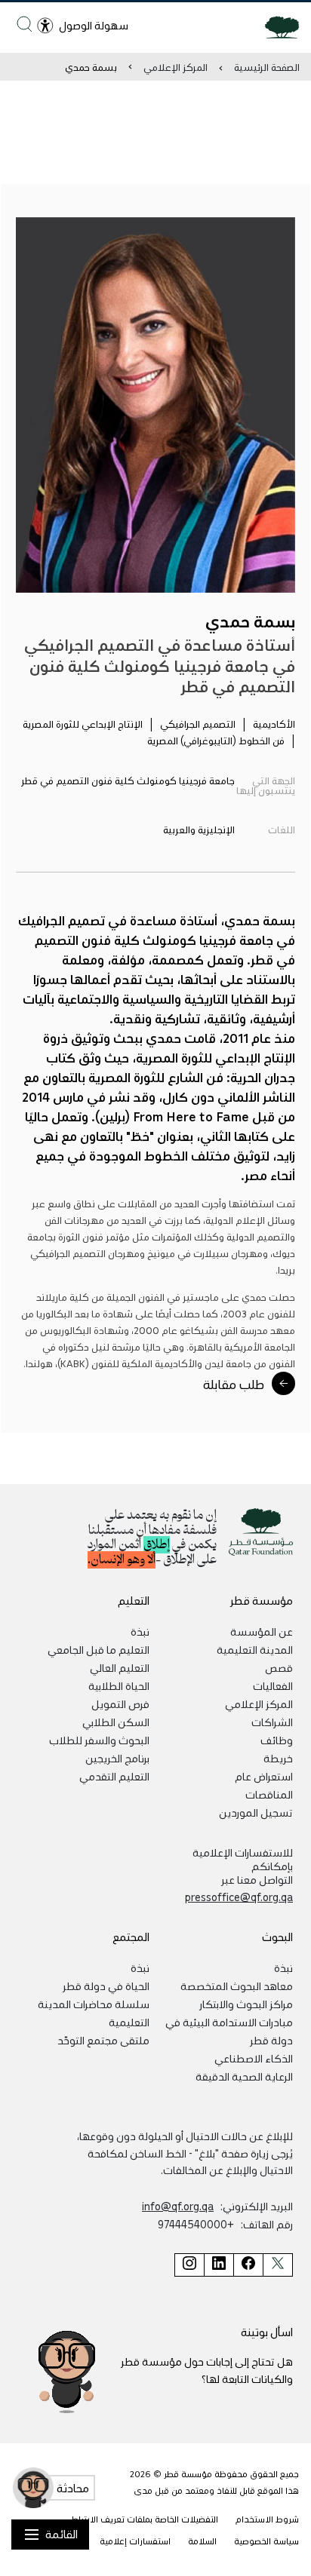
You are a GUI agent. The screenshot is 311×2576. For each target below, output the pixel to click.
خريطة (278, 1758)
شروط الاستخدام (267, 2519)
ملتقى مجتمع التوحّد (103, 2040)
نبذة (140, 1631)
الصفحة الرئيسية (267, 67)
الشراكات (272, 1722)
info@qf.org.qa (178, 2206)
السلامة (202, 2541)
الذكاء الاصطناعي (254, 2058)
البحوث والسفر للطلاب (99, 1740)
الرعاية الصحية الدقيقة (244, 2076)
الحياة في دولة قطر (106, 1986)
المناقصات (269, 1794)
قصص (279, 1667)
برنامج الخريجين (117, 1758)
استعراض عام (264, 1776)
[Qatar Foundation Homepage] (276, 26)
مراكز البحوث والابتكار (246, 2004)
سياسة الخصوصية (266, 2541)
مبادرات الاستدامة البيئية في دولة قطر (229, 2031)
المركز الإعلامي (176, 67)
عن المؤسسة (262, 1631)
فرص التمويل (120, 1704)
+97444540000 (196, 2224)
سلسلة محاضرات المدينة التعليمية (94, 2013)
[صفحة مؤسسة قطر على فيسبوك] (248, 2265)
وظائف (277, 1740)
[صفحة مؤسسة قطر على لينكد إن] (219, 2265)
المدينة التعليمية (255, 1649)
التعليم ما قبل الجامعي (99, 1649)
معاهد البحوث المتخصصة (237, 1986)
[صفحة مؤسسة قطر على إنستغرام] (189, 2265)
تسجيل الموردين (256, 1812)
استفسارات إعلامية (135, 2541)
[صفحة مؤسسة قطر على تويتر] (278, 2265)
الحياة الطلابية (119, 1685)
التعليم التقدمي (114, 1776)
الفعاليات (273, 1685)
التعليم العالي (120, 1667)
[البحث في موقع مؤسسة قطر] (25, 24)
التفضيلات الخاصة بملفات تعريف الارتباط (145, 2519)
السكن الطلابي (116, 1722)
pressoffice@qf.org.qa (239, 1897)
